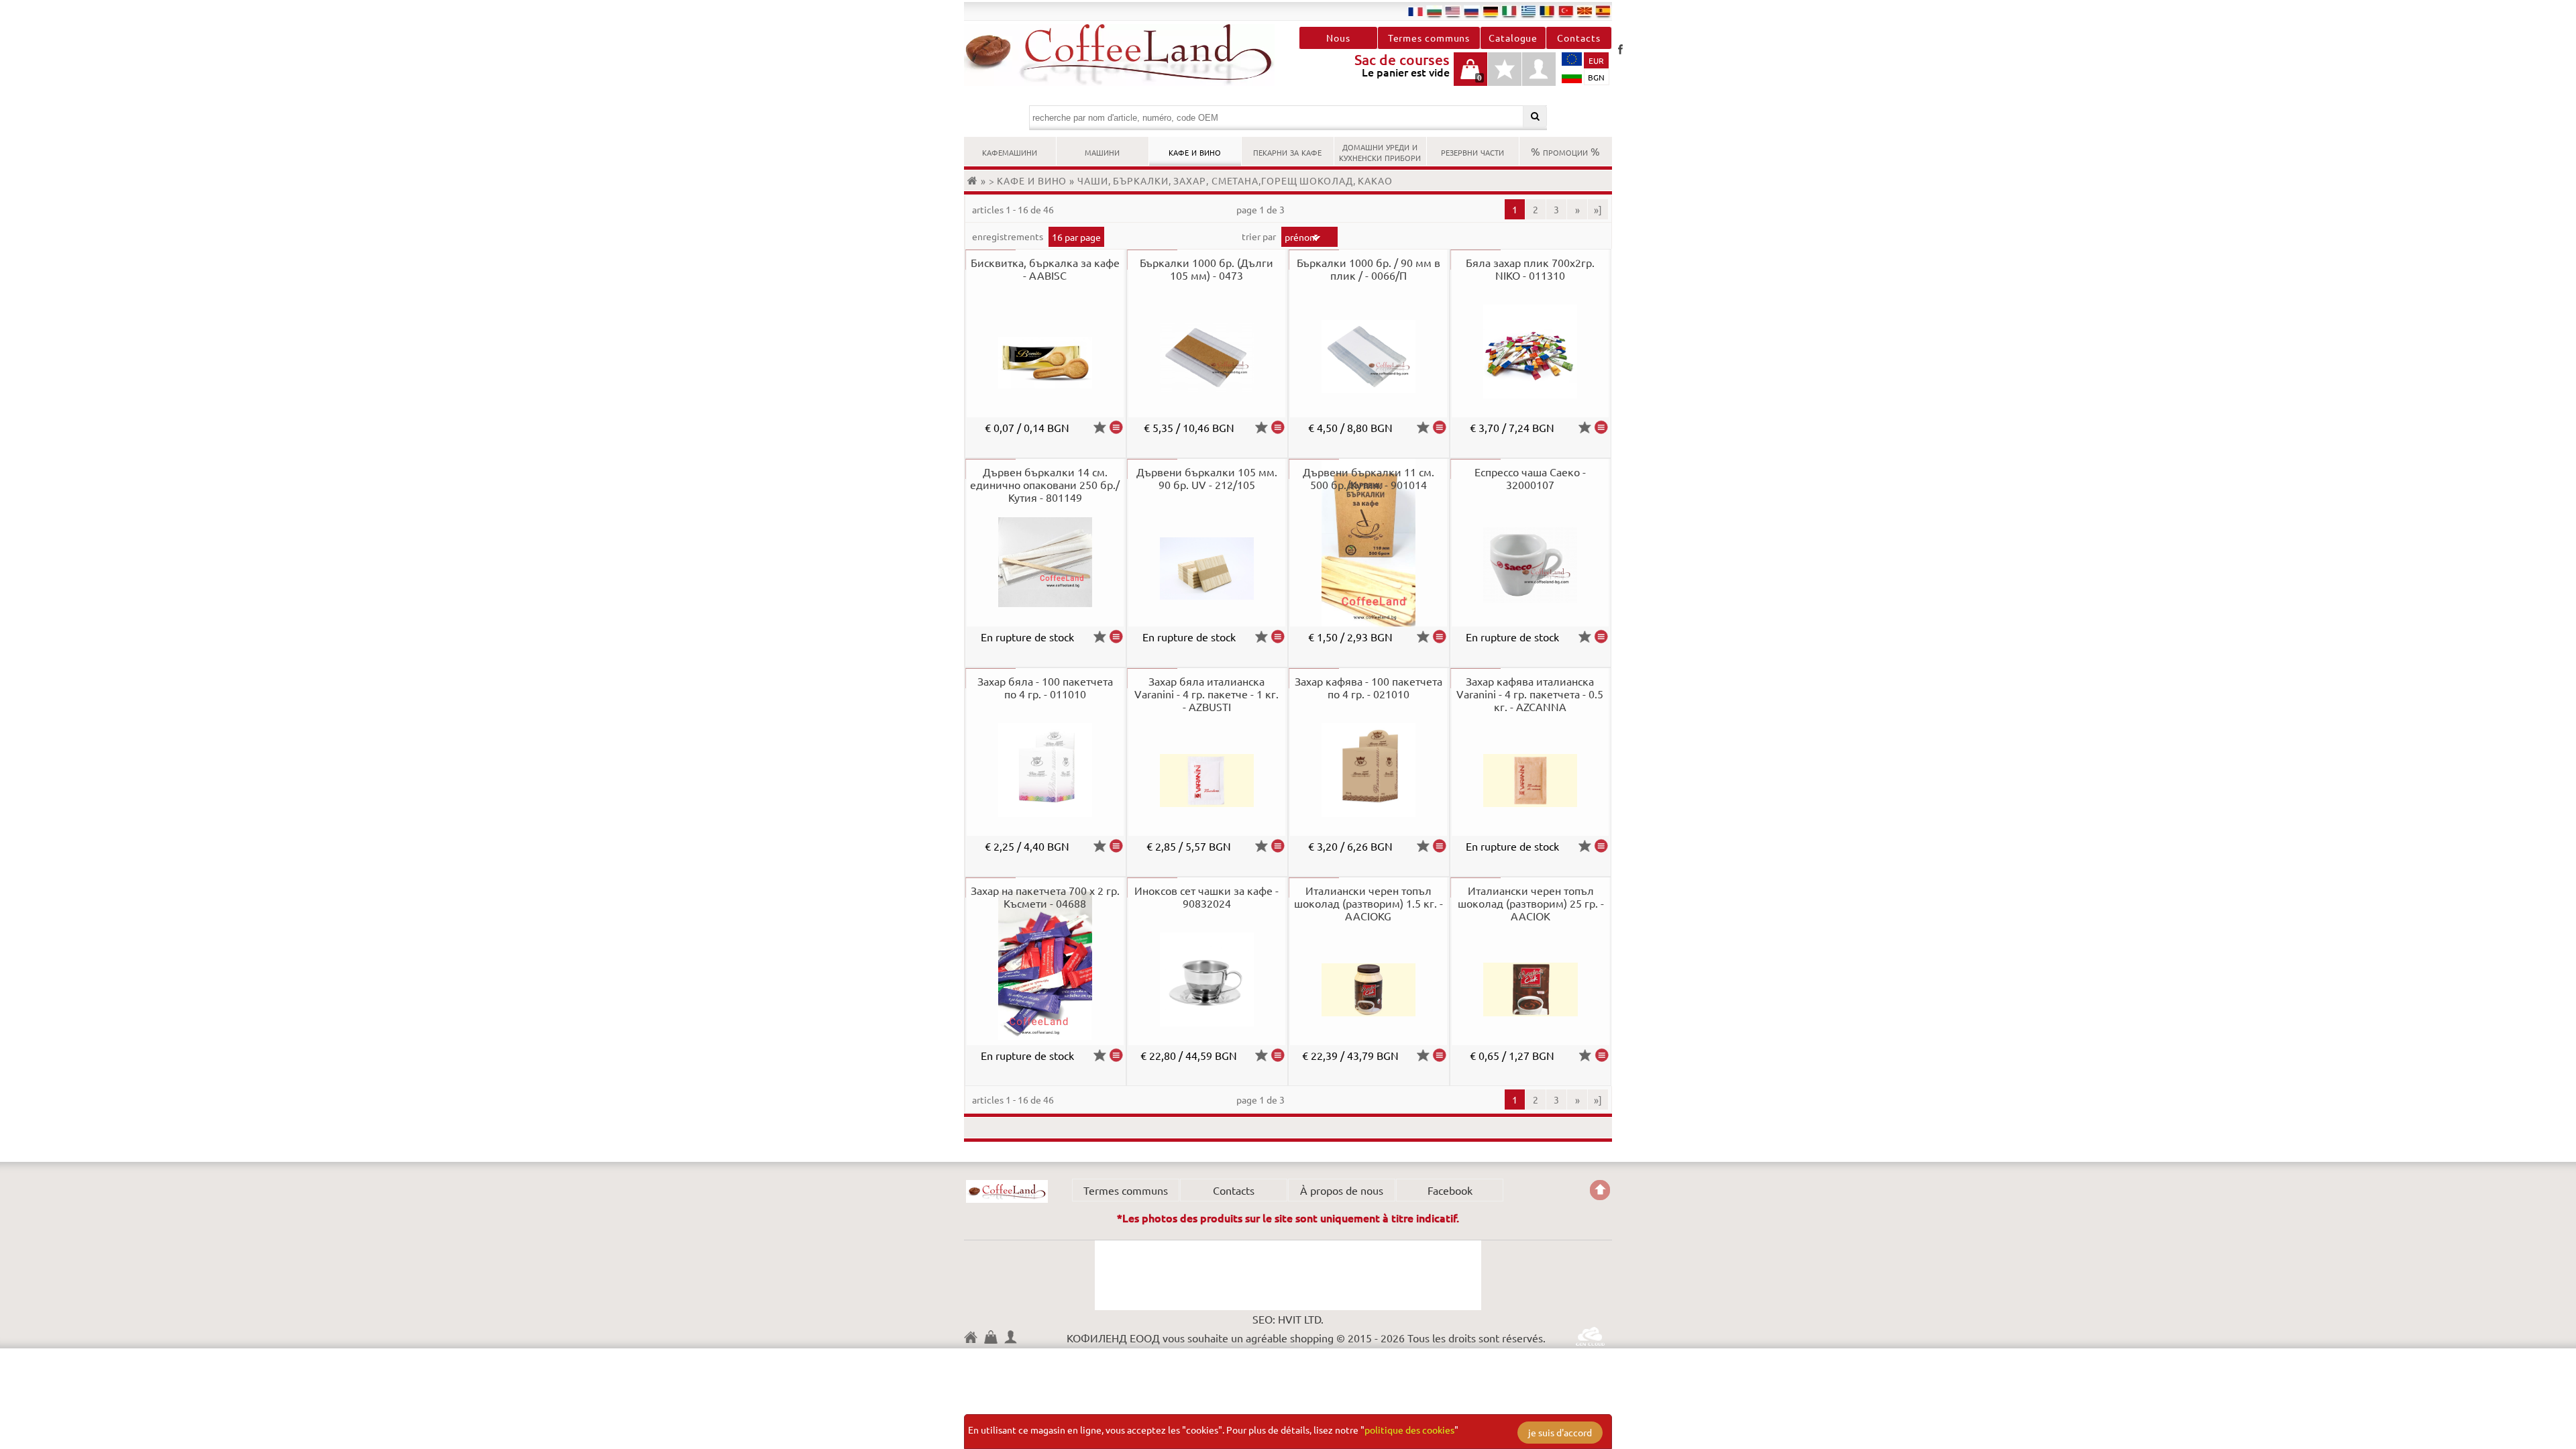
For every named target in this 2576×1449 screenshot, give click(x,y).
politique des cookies (1409, 1430)
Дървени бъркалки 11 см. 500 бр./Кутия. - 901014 (1368, 478)
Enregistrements (1009, 236)
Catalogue (1513, 38)
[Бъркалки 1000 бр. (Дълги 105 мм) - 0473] (1278, 427)
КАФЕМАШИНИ (1010, 151)
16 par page (1076, 237)
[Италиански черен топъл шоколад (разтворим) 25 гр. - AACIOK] (1602, 1055)
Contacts (1578, 38)
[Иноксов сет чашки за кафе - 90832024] (1278, 1055)
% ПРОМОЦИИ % (1565, 151)
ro (1547, 11)
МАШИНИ (1102, 151)
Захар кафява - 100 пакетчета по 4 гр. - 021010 (1368, 687)
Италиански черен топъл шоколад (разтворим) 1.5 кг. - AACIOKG (1368, 903)
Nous (1338, 38)
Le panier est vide (1470, 76)
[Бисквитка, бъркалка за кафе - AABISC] (1116, 427)
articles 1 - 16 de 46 (1013, 209)
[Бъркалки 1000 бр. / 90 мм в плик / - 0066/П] (1440, 427)
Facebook (1620, 49)
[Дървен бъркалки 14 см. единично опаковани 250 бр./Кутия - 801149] (1116, 637)
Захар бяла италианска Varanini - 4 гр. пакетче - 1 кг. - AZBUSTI (1206, 694)
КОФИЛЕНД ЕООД (1007, 1191)
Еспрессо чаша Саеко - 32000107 (1530, 478)
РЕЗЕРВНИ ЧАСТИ (1472, 151)
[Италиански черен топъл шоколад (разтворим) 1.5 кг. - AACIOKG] (1440, 1055)
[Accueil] (974, 180)
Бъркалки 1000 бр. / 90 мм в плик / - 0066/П (1368, 269)
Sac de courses (994, 1339)
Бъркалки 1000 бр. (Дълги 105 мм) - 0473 (1206, 269)
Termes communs (1429, 38)
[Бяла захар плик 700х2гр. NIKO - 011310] (1601, 427)
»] (1598, 209)
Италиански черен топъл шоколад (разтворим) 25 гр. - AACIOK (1531, 903)
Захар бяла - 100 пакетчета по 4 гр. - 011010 (1045, 687)
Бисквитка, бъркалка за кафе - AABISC (1045, 269)
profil (1539, 69)
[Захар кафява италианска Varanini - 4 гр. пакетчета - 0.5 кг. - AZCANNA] (1601, 846)
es (1603, 11)
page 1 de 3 (1260, 209)
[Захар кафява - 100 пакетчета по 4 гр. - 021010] (1440, 846)
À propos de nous (1342, 1190)
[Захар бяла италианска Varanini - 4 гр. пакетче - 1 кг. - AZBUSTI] (1278, 846)
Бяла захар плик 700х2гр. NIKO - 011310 (1530, 269)
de (1491, 11)
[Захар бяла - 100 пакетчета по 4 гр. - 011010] (1116, 846)
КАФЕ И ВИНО (1195, 151)
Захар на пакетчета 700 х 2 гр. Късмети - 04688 (1045, 897)
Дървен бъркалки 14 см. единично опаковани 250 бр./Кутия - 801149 (1045, 484)
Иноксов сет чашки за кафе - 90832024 (1206, 897)
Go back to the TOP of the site (1600, 1190)
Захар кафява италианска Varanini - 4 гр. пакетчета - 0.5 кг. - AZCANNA (1530, 694)
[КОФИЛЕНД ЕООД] (1126, 55)
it (1509, 11)
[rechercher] (1535, 116)
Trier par (1260, 236)
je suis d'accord (1560, 1432)
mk (1585, 11)
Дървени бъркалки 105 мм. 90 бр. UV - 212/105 (1207, 478)
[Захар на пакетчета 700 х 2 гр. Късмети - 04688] (1116, 1055)
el (1528, 11)
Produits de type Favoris (1505, 76)
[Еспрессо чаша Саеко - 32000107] (1601, 637)
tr (1566, 11)
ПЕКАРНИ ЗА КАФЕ (1287, 151)
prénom (1301, 237)
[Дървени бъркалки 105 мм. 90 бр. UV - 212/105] (1278, 637)
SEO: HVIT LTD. (1288, 1319)
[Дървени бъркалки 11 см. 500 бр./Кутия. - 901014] (1440, 637)
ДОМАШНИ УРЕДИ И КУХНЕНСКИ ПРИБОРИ (1380, 151)
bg (1434, 11)
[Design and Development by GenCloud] (1590, 1341)
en (1453, 11)
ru (1472, 11)
